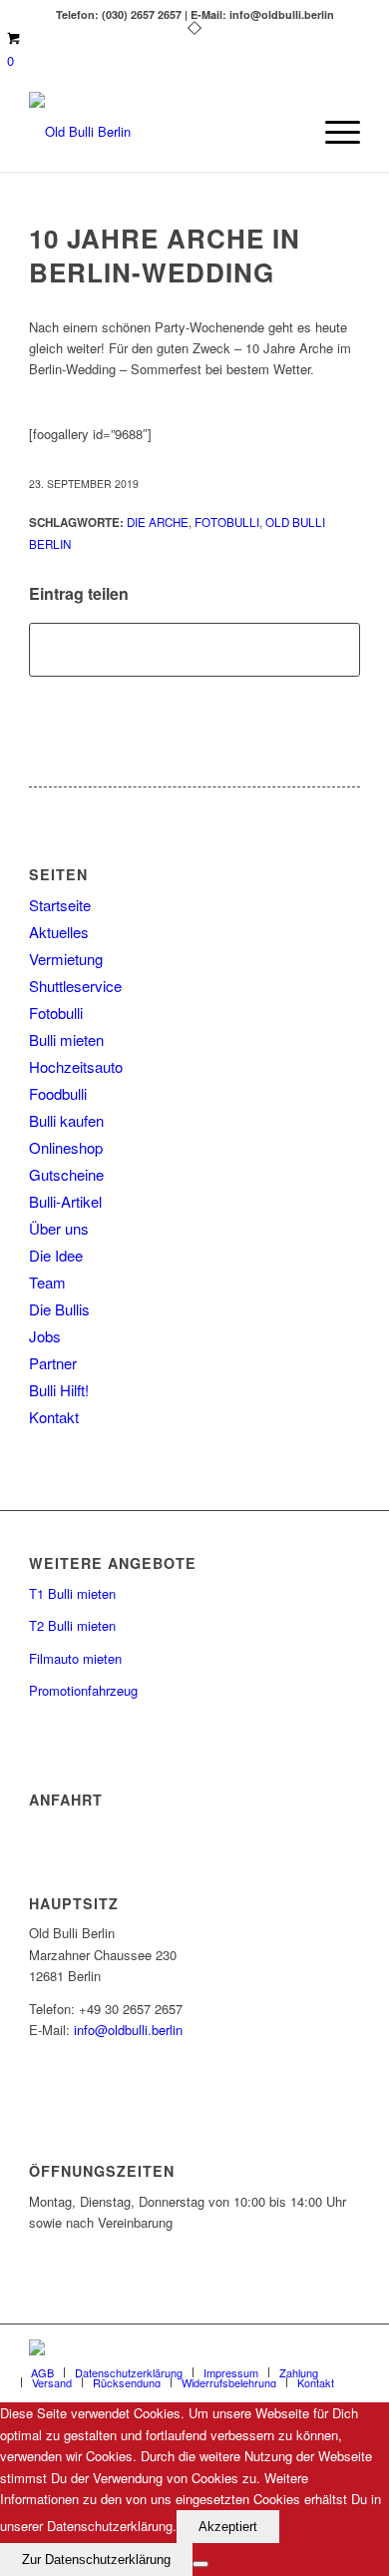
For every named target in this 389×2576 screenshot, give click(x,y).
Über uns (59, 1228)
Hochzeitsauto (76, 1066)
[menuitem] (333, 132)
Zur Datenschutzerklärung (96, 2560)
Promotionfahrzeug (83, 1690)
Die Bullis (59, 1309)
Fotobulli (227, 522)
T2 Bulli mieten (72, 1625)
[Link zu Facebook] (285, 2349)
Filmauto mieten (75, 1658)
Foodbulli (58, 1093)
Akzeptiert (228, 2527)
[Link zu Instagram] (345, 2349)
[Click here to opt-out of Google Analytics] (200, 2564)
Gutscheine (66, 1174)
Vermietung (66, 959)
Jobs (45, 1336)
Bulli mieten (66, 1039)
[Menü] (333, 132)
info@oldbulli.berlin (128, 2030)
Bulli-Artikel (65, 1201)
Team (47, 1282)
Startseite (60, 905)
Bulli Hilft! (59, 1390)
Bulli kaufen (66, 1120)
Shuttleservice (75, 986)
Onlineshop (66, 1147)
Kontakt (54, 1417)
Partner (53, 1363)
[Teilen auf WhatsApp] (194, 650)
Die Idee (56, 1255)
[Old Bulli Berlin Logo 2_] (161, 132)
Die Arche (158, 522)
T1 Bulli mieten (72, 1593)
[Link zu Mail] (315, 2349)
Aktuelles (59, 932)
